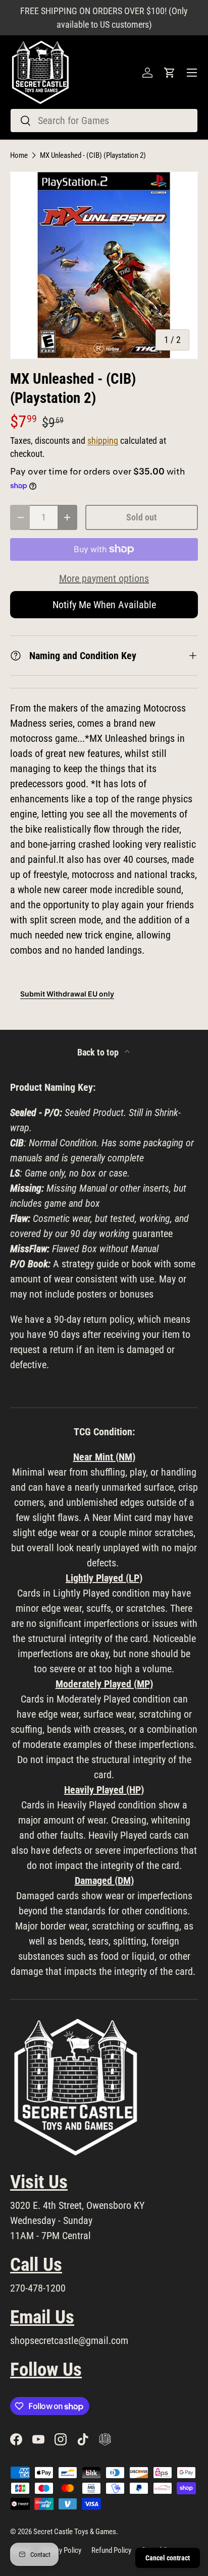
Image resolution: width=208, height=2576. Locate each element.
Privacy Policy (61, 2550)
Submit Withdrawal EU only (67, 994)
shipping (103, 441)
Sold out (142, 517)
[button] (170, 73)
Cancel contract (168, 2558)
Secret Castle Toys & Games (75, 2532)
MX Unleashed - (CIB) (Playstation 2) (93, 156)
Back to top (99, 1052)
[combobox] (104, 121)
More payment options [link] (104, 578)
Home (19, 156)
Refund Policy (111, 2550)
